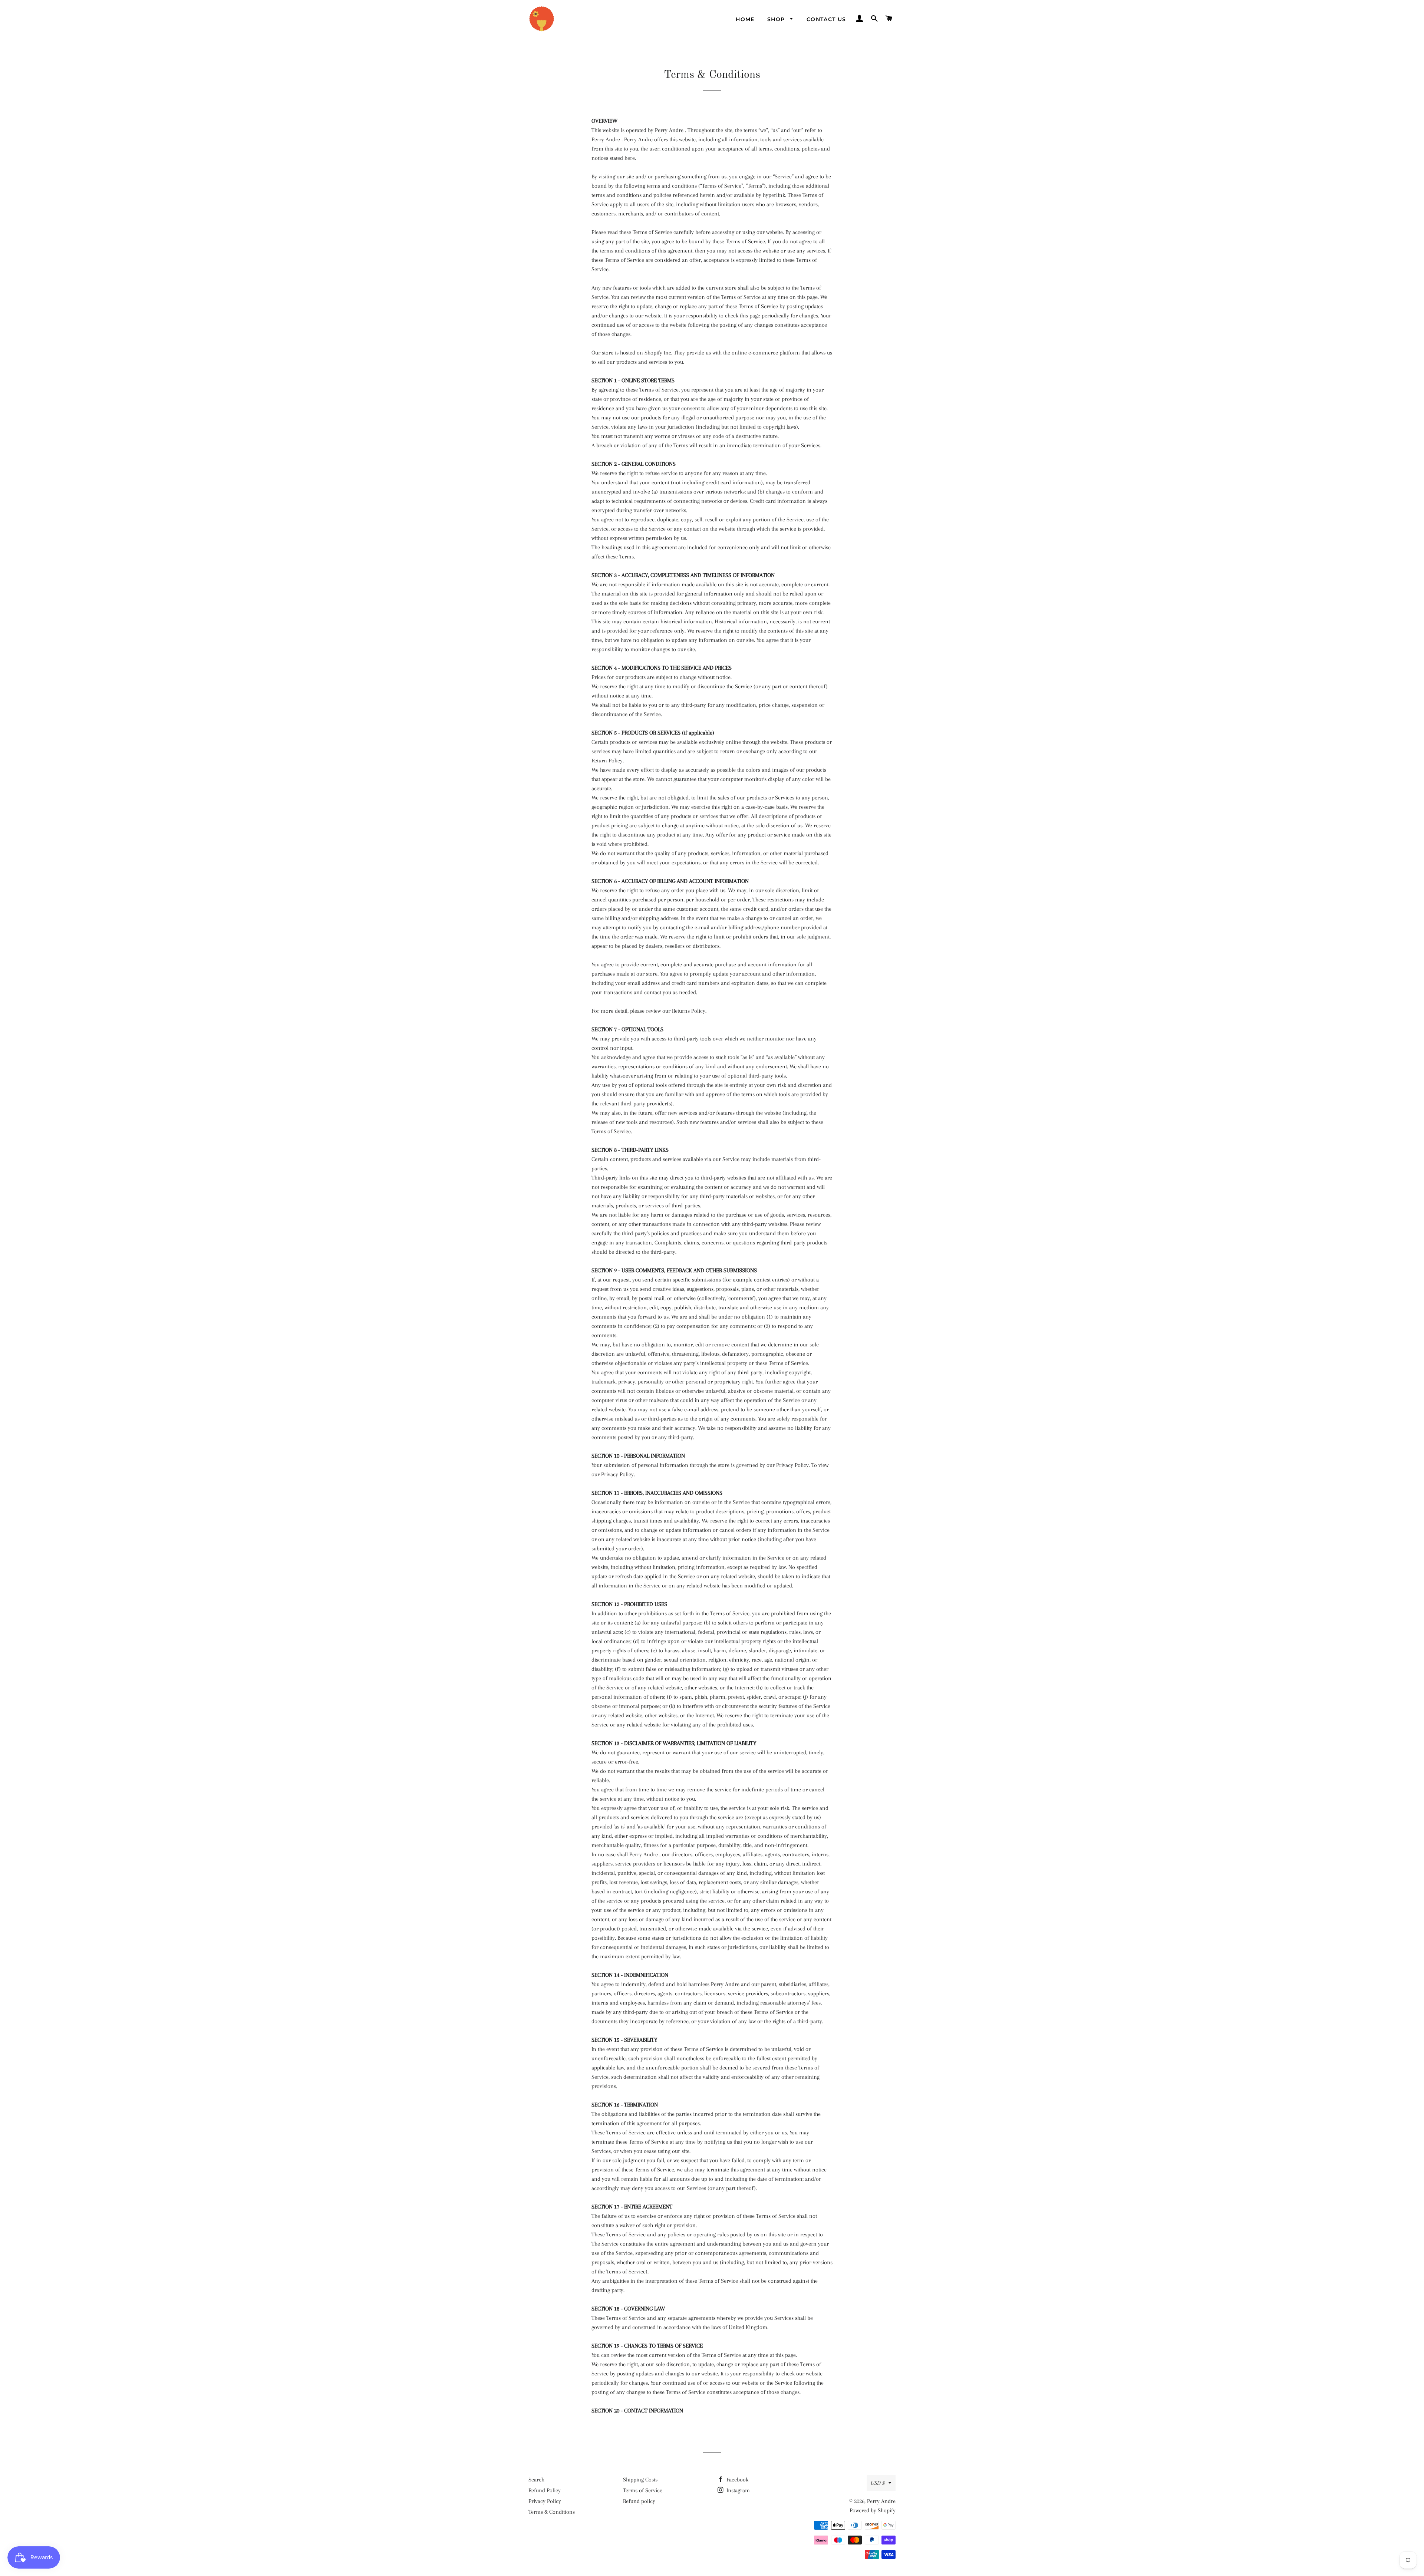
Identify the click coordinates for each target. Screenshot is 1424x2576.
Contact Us (826, 19)
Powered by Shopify (873, 2510)
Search (536, 2480)
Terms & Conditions (552, 2512)
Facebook (737, 2480)
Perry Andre (881, 2501)
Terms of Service (643, 2490)
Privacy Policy (545, 2501)
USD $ (878, 2483)
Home (745, 19)
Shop (777, 19)
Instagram (737, 2490)
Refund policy (639, 2501)
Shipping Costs (640, 2480)
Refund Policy (545, 2490)
